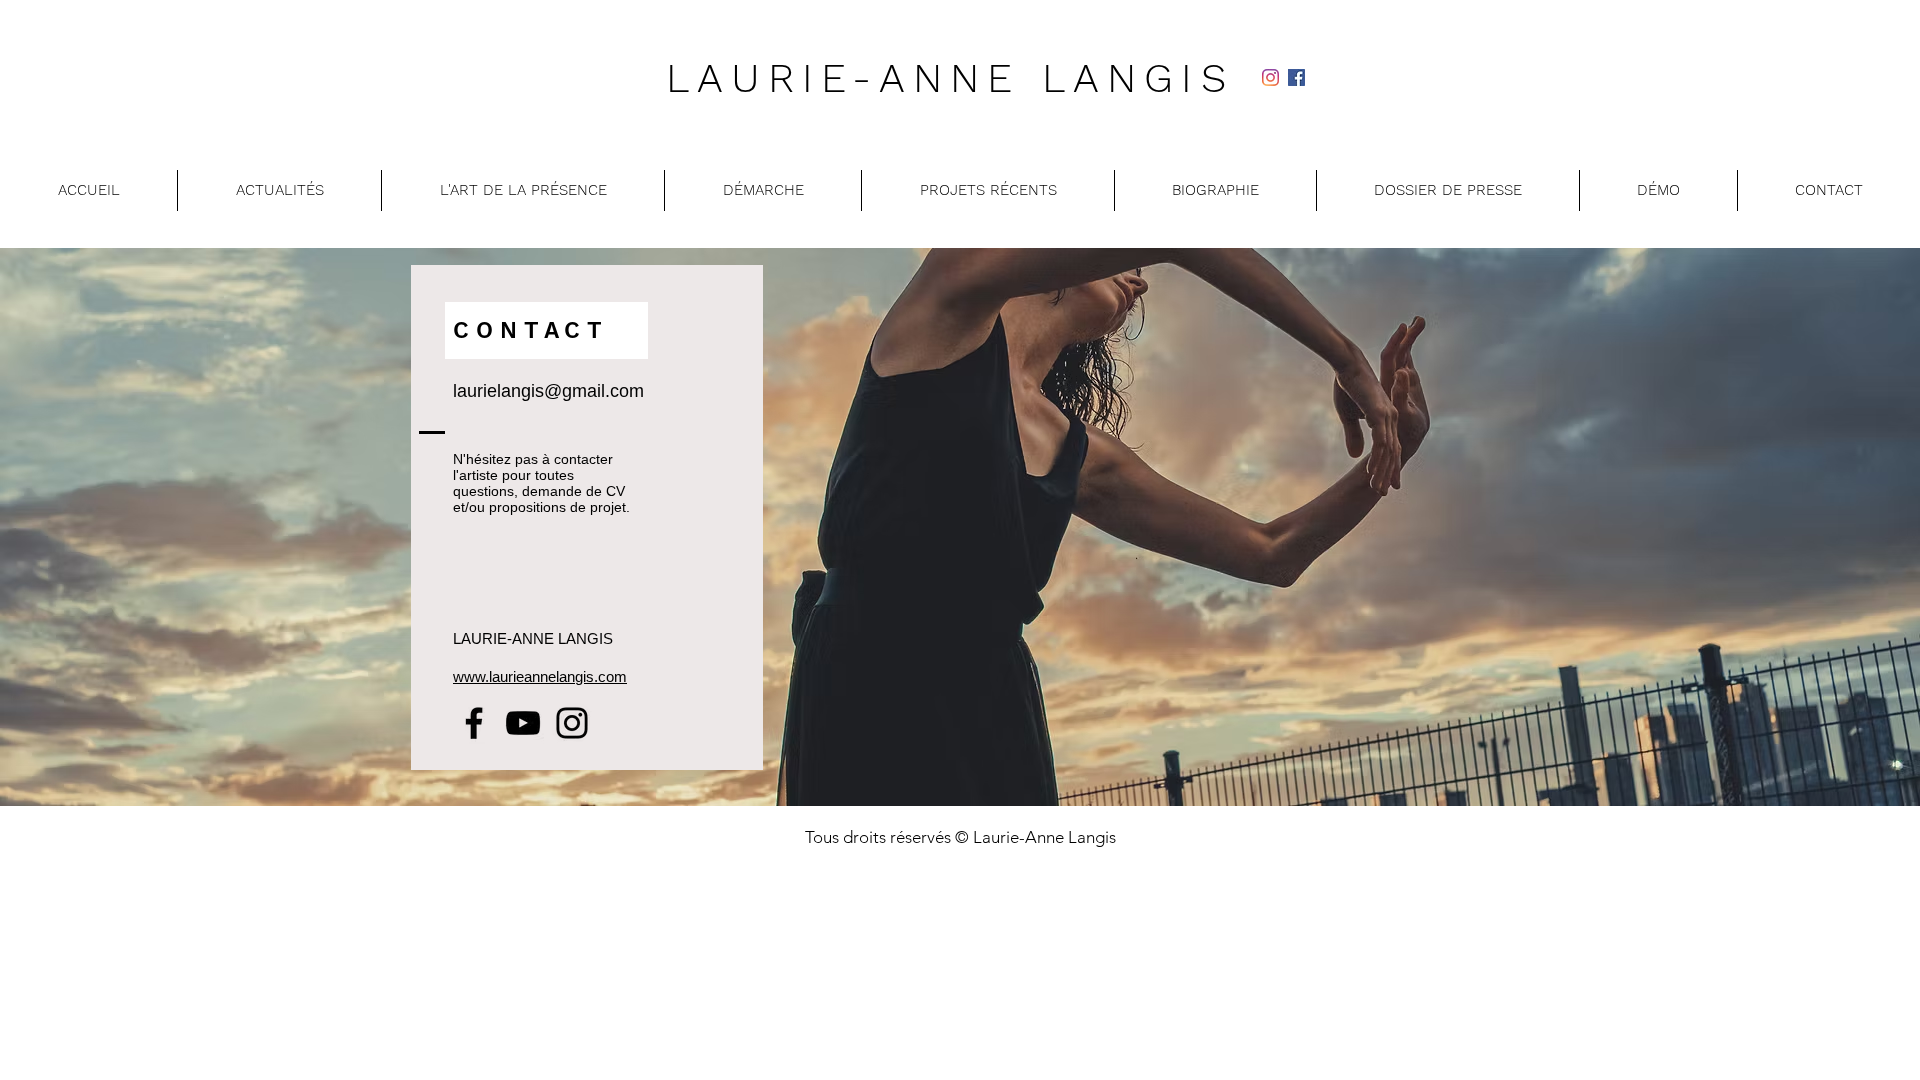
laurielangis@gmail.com (548, 391)
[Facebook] (474, 723)
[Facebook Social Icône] (1296, 77)
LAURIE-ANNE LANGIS (950, 78)
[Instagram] (1270, 77)
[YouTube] (523, 723)
